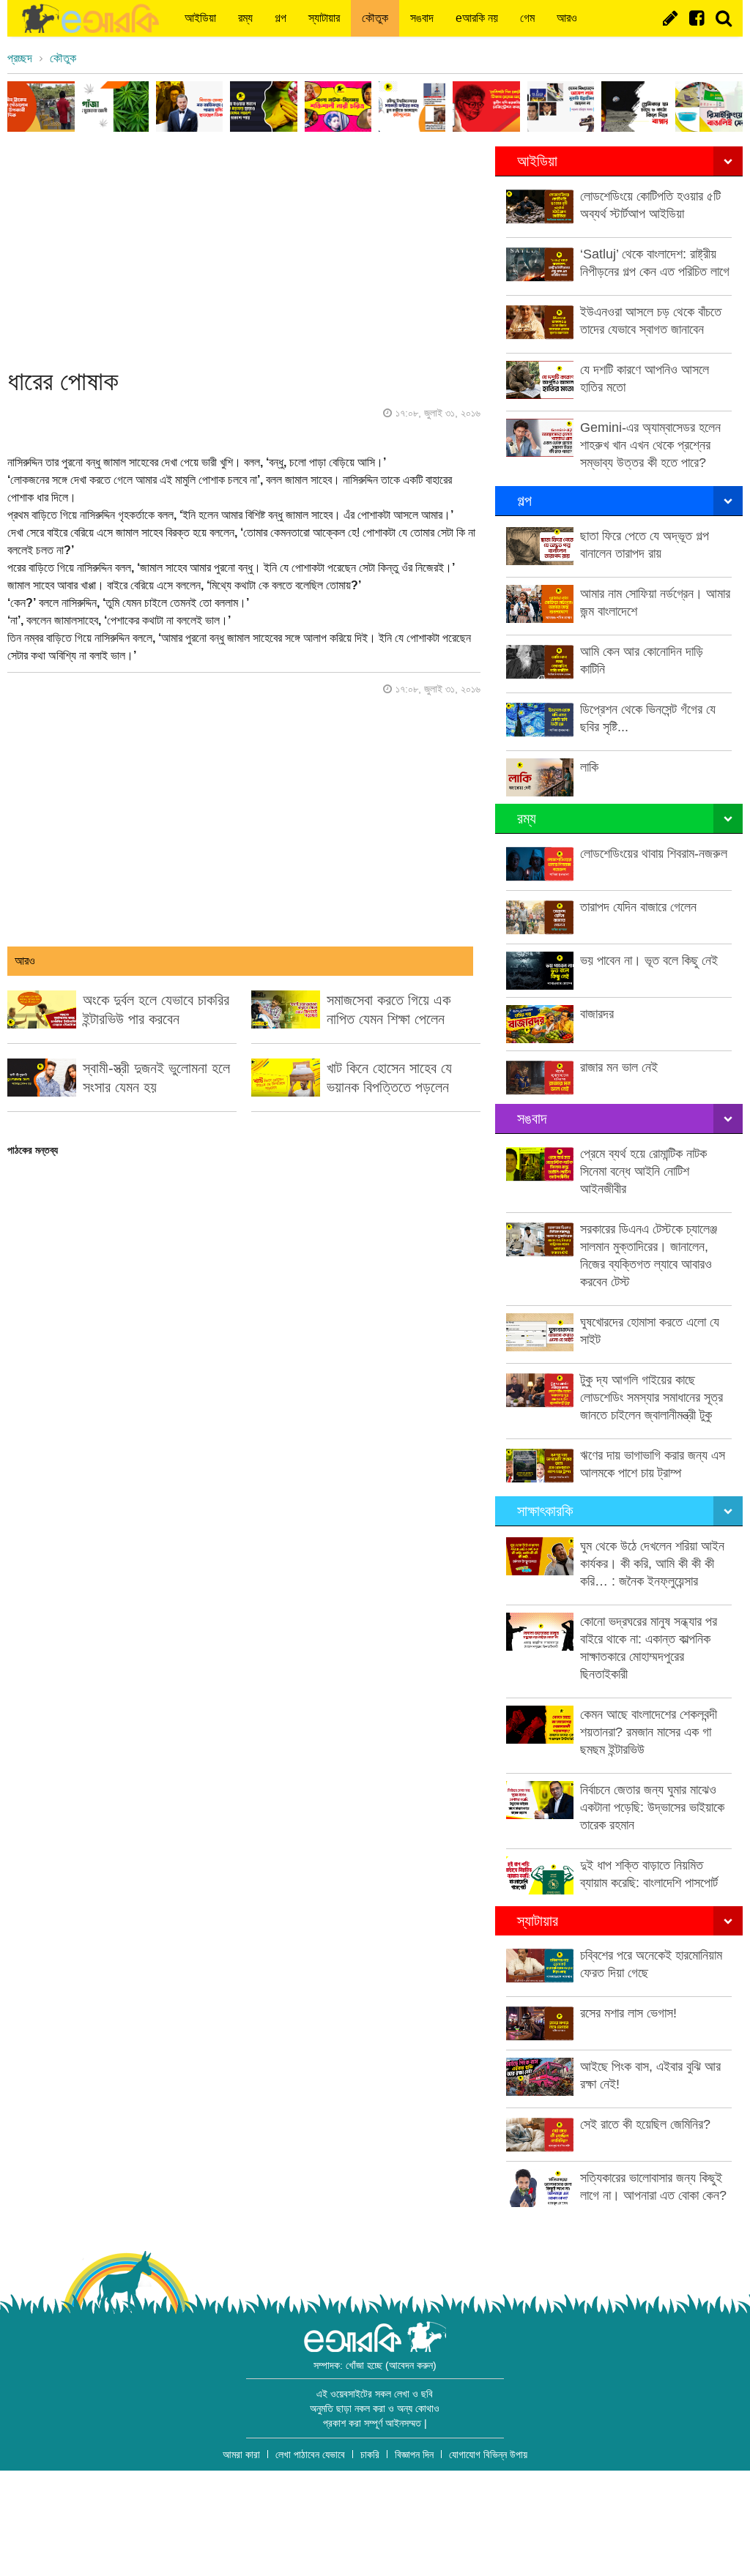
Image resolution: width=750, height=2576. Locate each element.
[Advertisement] (244, 249)
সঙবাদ (422, 18)
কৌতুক (375, 18)
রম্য (245, 18)
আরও (567, 18)
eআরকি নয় (477, 18)
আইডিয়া (200, 18)
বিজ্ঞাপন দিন (414, 2454)
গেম (527, 18)
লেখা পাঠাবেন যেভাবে (310, 2454)
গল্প (281, 18)
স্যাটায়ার (324, 18)
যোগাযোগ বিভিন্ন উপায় (488, 2454)
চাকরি (370, 2454)
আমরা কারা (241, 2454)
